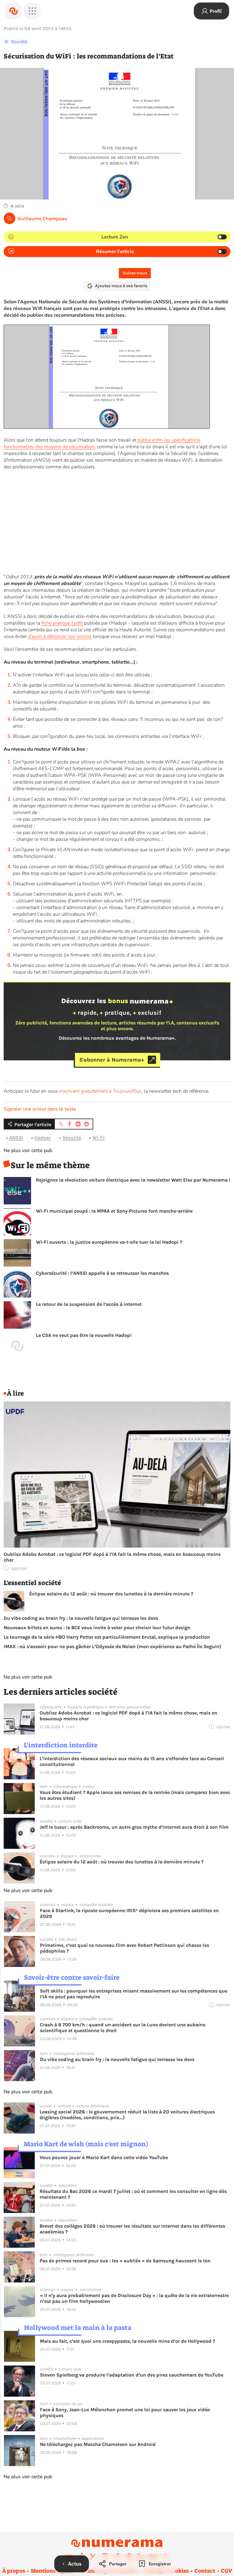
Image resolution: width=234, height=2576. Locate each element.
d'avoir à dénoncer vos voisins (60, 636)
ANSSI (16, 1138)
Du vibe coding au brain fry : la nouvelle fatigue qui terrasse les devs (81, 1618)
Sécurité (72, 1138)
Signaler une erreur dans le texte (40, 1109)
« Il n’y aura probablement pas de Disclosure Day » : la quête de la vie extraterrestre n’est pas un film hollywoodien (134, 2298)
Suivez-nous (135, 273)
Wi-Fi (98, 1138)
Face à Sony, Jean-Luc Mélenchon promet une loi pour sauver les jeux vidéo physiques (125, 2412)
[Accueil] (13, 11)
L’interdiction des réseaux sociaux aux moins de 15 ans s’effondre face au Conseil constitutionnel (132, 1761)
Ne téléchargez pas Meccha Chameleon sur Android (98, 2444)
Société (19, 42)
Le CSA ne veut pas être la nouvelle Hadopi (84, 1335)
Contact (205, 2571)
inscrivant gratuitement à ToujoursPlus (100, 1091)
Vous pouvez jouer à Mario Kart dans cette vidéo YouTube (104, 2157)
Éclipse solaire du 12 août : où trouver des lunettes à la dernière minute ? (111, 1594)
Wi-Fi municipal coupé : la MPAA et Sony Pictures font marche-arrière (114, 1211)
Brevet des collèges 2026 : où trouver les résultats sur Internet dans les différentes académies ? (132, 2229)
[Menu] (32, 11)
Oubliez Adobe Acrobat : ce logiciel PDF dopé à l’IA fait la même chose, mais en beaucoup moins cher (112, 1557)
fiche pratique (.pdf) (62, 623)
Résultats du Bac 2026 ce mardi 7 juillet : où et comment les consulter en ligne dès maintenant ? (133, 2194)
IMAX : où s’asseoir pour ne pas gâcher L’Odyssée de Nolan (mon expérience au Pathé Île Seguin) (112, 1646)
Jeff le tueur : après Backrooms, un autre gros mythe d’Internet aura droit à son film (134, 1827)
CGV (227, 2571)
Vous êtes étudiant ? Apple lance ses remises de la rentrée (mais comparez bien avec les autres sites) (135, 1795)
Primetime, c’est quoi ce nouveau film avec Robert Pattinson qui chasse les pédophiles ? (124, 1948)
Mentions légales (53, 2571)
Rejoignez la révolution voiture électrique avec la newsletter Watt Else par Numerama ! (133, 1180)
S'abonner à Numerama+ (112, 1060)
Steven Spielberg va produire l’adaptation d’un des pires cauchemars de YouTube (132, 2375)
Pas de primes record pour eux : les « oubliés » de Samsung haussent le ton (125, 2261)
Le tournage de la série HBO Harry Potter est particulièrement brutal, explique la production (107, 1637)
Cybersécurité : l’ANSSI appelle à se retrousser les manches (102, 1273)
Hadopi (43, 1138)
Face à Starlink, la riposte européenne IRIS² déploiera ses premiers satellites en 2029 (129, 1913)
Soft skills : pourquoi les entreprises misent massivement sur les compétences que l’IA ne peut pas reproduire (134, 1994)
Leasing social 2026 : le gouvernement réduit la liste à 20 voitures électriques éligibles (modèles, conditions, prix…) (127, 2115)
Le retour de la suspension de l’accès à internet (89, 1304)
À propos (14, 2571)
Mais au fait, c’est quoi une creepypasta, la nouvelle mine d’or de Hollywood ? (128, 2341)
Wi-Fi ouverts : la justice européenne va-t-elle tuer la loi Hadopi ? (109, 1242)
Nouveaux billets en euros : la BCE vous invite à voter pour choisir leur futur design (97, 1628)
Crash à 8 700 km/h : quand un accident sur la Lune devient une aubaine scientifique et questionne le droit (123, 2028)
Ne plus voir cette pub (28, 1151)
